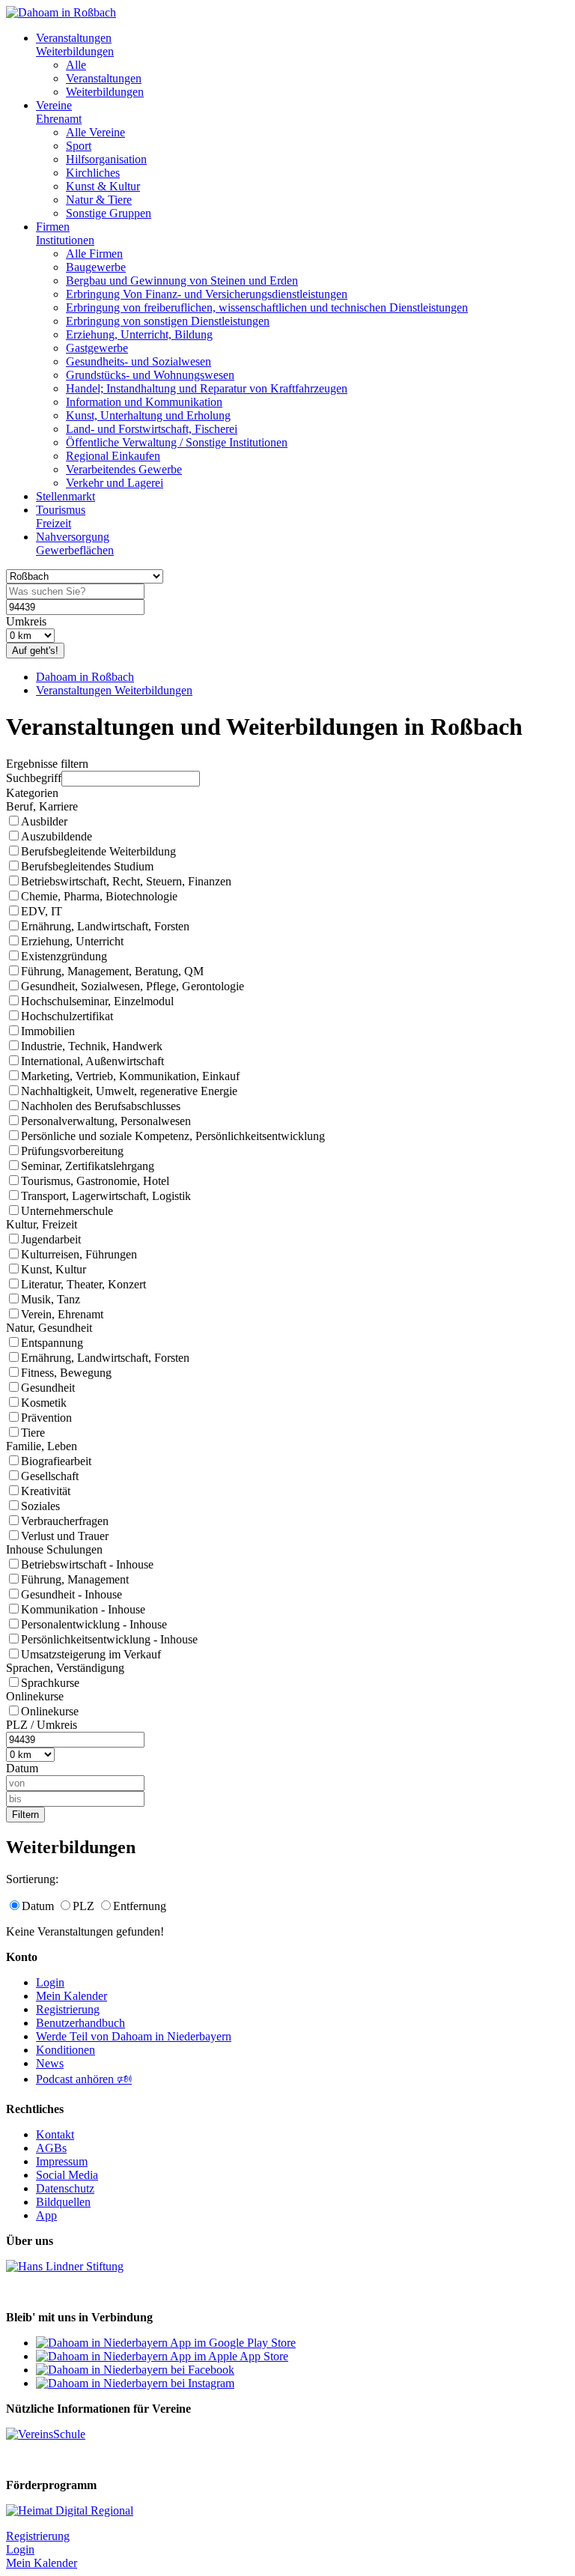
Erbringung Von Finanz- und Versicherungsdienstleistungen (207, 294)
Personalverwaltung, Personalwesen (106, 1121)
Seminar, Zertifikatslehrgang (88, 1166)
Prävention (46, 1418)
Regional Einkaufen (113, 456)
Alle (76, 65)
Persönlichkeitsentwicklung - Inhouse (109, 1639)
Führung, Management (75, 1579)
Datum (22, 1768)
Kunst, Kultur (54, 1269)
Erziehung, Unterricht (72, 941)
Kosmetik (44, 1403)
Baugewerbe (96, 267)
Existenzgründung (64, 956)
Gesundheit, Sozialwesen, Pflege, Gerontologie (133, 986)
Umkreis (26, 621)
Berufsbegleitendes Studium (87, 866)
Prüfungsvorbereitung (72, 1151)
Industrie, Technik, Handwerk (92, 1046)
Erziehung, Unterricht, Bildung (139, 334)
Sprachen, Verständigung (65, 1668)
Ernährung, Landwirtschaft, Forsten (105, 926)
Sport (79, 146)
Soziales (40, 1506)
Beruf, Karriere (42, 806)
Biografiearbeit (56, 1461)
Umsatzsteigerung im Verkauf (91, 1654)
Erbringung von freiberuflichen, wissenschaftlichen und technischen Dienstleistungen (267, 307)
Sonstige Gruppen (109, 213)
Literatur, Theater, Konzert (83, 1284)
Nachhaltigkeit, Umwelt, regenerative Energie (129, 1091)
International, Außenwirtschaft (92, 1061)
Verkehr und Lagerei (115, 483)
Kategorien (32, 793)
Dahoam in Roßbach (85, 677)
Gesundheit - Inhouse (72, 1594)
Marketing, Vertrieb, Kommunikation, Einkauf (130, 1076)
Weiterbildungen (105, 92)
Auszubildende (57, 836)
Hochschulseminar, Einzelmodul (97, 1001)
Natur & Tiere (99, 200)
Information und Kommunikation (144, 402)
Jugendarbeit (51, 1239)
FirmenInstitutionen (65, 233)
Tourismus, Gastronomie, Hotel (95, 1181)
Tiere (33, 1433)
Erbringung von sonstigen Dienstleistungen (168, 321)
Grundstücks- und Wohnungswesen (150, 375)
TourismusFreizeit (61, 516)
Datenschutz (65, 2188)
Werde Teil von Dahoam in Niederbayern (134, 2036)
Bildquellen (63, 2202)
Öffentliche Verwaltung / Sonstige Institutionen (177, 442)
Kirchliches (93, 173)
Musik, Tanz (51, 1299)
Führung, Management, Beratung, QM (112, 971)
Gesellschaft (50, 1476)
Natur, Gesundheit (49, 1328)
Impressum (62, 2161)
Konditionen (66, 2050)
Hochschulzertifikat (67, 1016)
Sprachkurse (50, 1683)
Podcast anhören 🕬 (84, 2079)
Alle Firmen (94, 254)
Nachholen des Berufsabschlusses (101, 1106)
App (46, 2215)
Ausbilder (44, 821)
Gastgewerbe (97, 348)
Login (50, 1982)
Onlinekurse (35, 1696)
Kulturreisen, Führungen (79, 1254)
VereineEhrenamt (59, 112)
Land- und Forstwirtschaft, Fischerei (152, 429)
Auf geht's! (35, 651)
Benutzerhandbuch (80, 2023)
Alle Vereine (95, 132)
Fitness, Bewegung (66, 1373)
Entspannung (52, 1343)
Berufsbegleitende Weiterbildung (98, 851)
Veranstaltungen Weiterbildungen (114, 690)
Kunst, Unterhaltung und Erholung (148, 415)
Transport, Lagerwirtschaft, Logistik (106, 1196)
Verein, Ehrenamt (62, 1314)
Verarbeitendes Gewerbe (124, 469)
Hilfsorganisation (106, 159)
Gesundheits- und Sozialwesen (139, 361)
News (50, 2063)
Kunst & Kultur (103, 186)
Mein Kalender (72, 1996)
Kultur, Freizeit (42, 1224)
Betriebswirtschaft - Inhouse (87, 1564)
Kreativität (46, 1491)
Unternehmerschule (67, 1211)
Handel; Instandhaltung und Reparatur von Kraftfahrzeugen (207, 388)
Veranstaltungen (104, 78)
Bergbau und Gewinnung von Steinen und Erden (182, 281)
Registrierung (68, 2009)
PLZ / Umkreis (42, 1725)
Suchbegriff (34, 778)
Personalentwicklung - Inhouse (94, 1624)
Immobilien (48, 1031)
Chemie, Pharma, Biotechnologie (99, 896)
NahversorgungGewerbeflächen (75, 543)
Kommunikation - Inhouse (83, 1609)
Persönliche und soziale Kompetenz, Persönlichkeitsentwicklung (173, 1136)
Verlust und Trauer (65, 1536)
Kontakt (55, 2134)
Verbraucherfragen (65, 1521)
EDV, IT (42, 911)
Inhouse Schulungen (54, 1549)
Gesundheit (48, 1388)
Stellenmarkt (66, 496)
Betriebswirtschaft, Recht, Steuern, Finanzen (126, 881)
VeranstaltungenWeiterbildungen (75, 45)
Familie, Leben (42, 1446)
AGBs (51, 2148)
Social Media (67, 2175)
